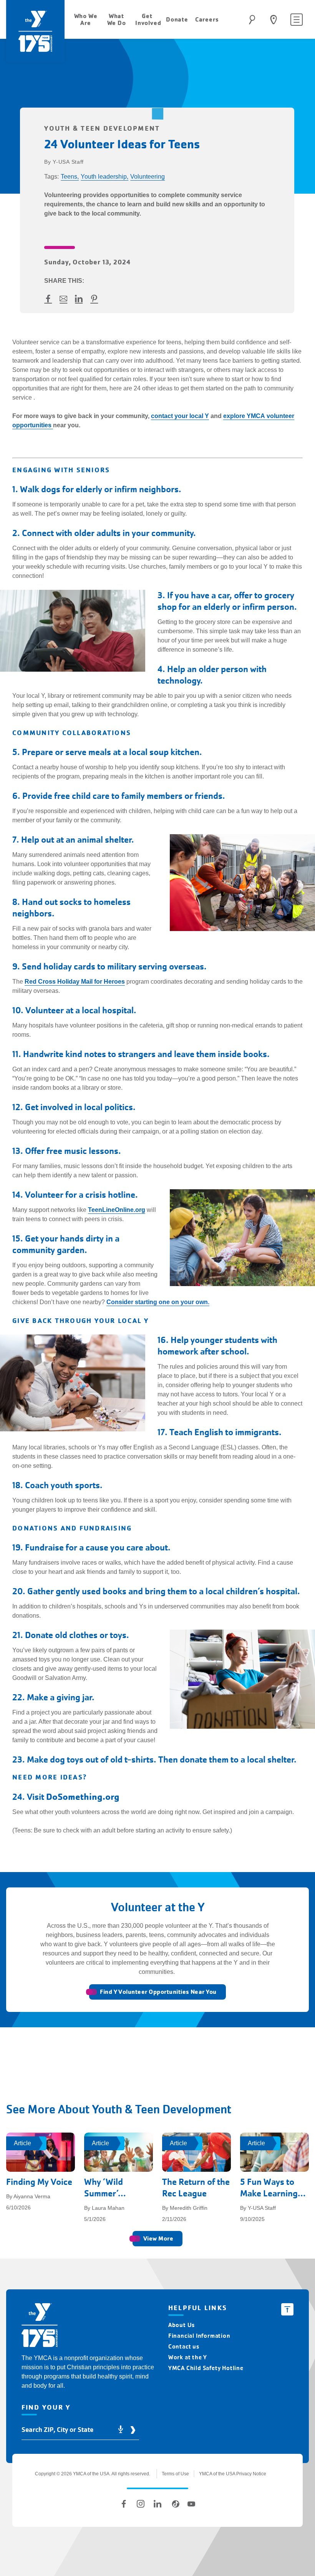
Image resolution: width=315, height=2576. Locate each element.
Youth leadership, (104, 177)
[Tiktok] (174, 2504)
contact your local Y (180, 416)
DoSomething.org (83, 1797)
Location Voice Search (121, 2430)
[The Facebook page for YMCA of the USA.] (124, 2504)
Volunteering (148, 177)
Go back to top (287, 2309)
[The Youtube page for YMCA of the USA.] (191, 2504)
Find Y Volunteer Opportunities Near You (158, 1992)
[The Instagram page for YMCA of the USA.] (141, 2504)
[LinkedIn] (157, 2504)
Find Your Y (274, 20)
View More (158, 2238)
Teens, (70, 177)
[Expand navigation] (297, 20)
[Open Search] (252, 20)
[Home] (40, 2326)
